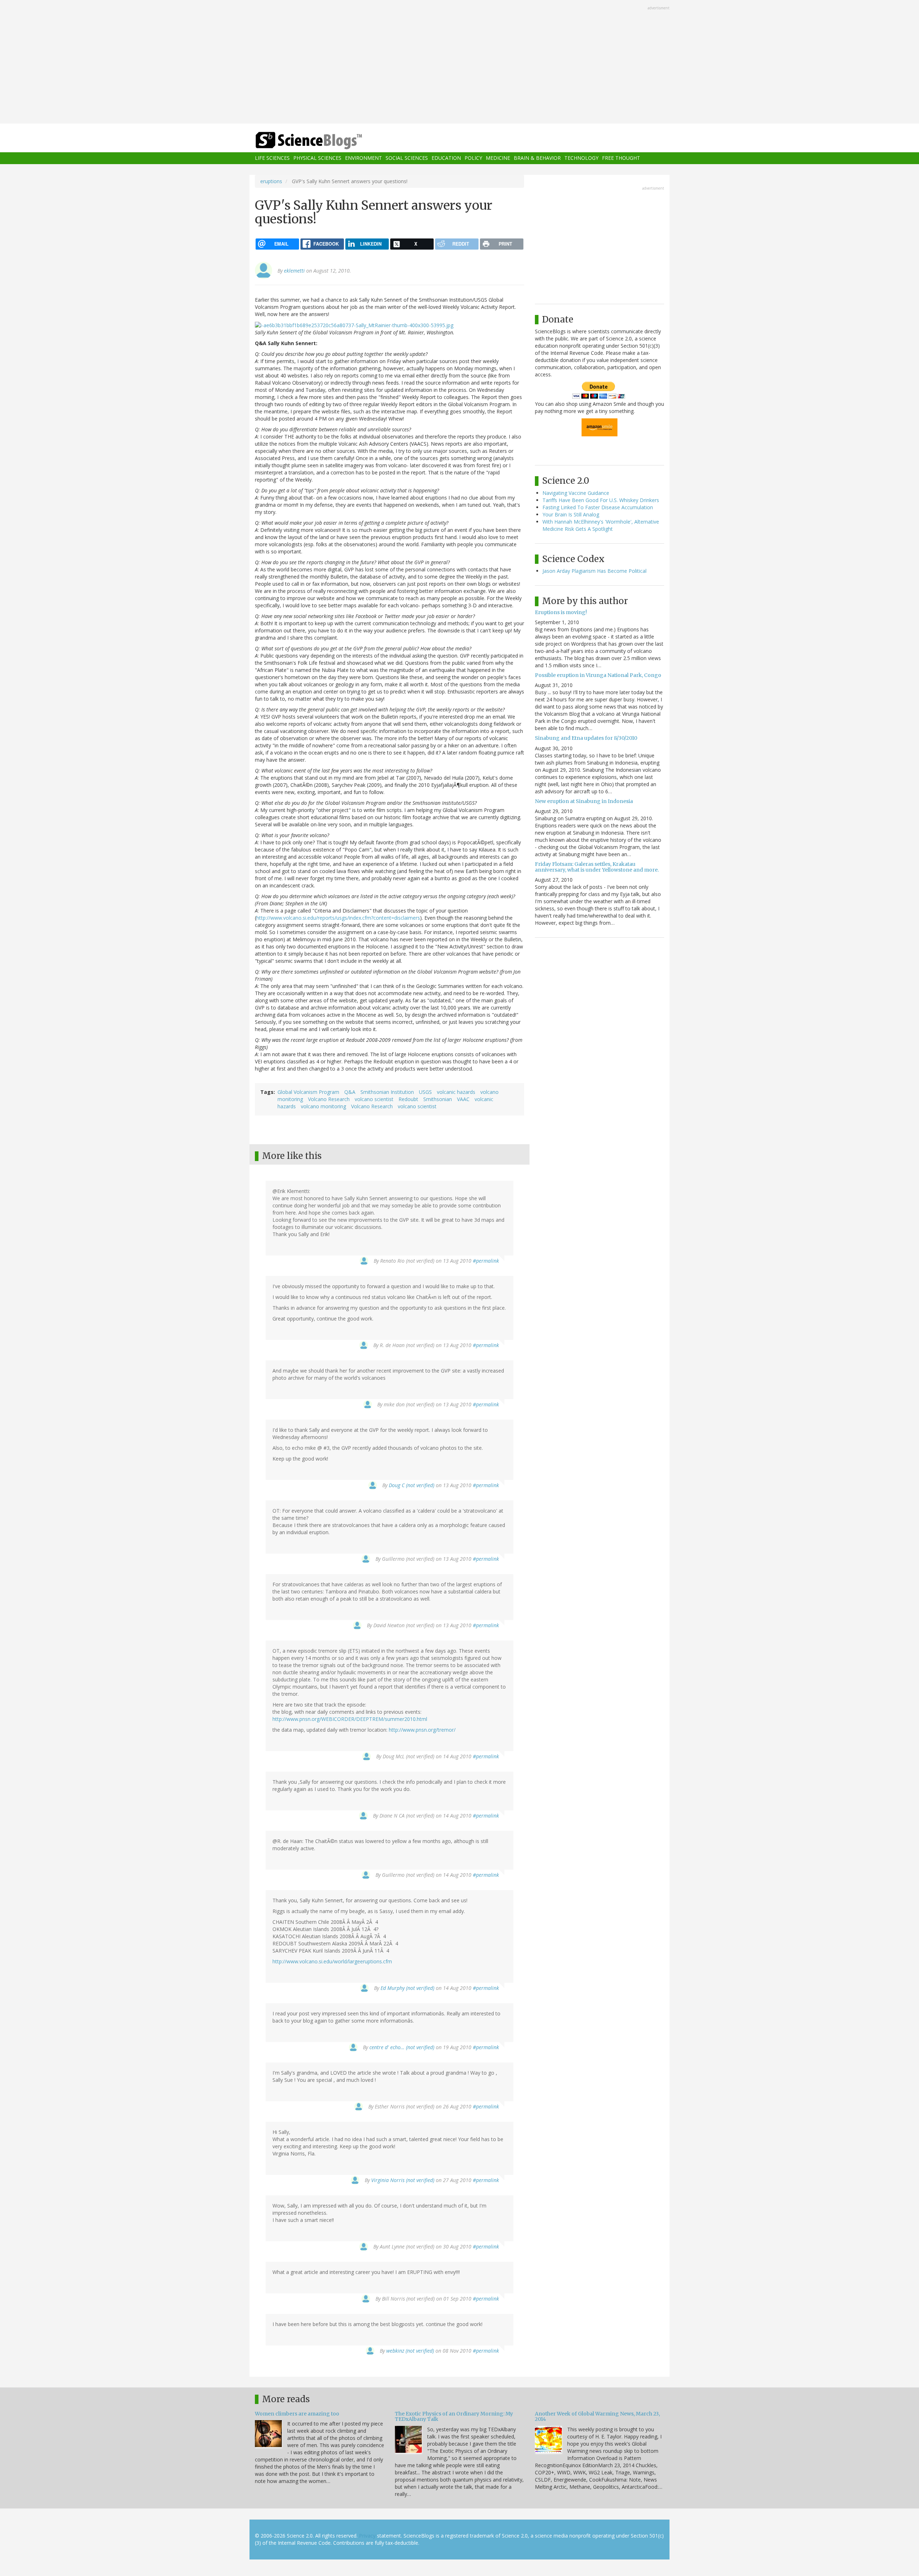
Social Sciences (407, 158)
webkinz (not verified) (410, 2351)
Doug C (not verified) (412, 1485)
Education (446, 158)
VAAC (463, 1099)
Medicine (498, 158)
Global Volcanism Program (308, 1092)
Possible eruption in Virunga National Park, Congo (598, 675)
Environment (363, 158)
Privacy (367, 2536)
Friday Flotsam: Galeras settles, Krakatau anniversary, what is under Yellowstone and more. (597, 867)
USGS (425, 1092)
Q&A (350, 1092)
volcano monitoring (323, 1106)
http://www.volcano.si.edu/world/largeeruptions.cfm (332, 1961)
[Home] (323, 141)
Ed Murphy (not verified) (407, 1988)
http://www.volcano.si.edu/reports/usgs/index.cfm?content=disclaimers (338, 918)
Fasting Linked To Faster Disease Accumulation (598, 507)
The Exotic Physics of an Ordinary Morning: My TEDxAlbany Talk (454, 2416)
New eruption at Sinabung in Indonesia (584, 801)
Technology (581, 158)
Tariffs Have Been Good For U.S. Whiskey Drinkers (601, 500)
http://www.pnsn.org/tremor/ (422, 1730)
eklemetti (294, 271)
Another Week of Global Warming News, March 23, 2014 (597, 2416)
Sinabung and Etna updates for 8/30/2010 (586, 738)
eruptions (271, 181)
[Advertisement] (459, 62)
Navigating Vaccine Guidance (576, 493)
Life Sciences (272, 158)
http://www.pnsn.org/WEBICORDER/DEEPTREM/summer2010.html (350, 1719)
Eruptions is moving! (561, 612)
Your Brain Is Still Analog (571, 514)
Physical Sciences (317, 158)
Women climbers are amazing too (297, 2414)
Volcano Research (329, 1099)
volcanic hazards (456, 1092)
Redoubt (408, 1099)
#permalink (486, 1261)
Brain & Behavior (537, 158)
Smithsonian (438, 1099)
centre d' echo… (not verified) (402, 2047)
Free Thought (621, 158)
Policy (473, 158)
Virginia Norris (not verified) (403, 2180)
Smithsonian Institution (387, 1092)
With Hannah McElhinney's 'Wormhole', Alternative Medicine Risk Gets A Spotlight (601, 525)
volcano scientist (374, 1099)
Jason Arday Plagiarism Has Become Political (594, 571)
